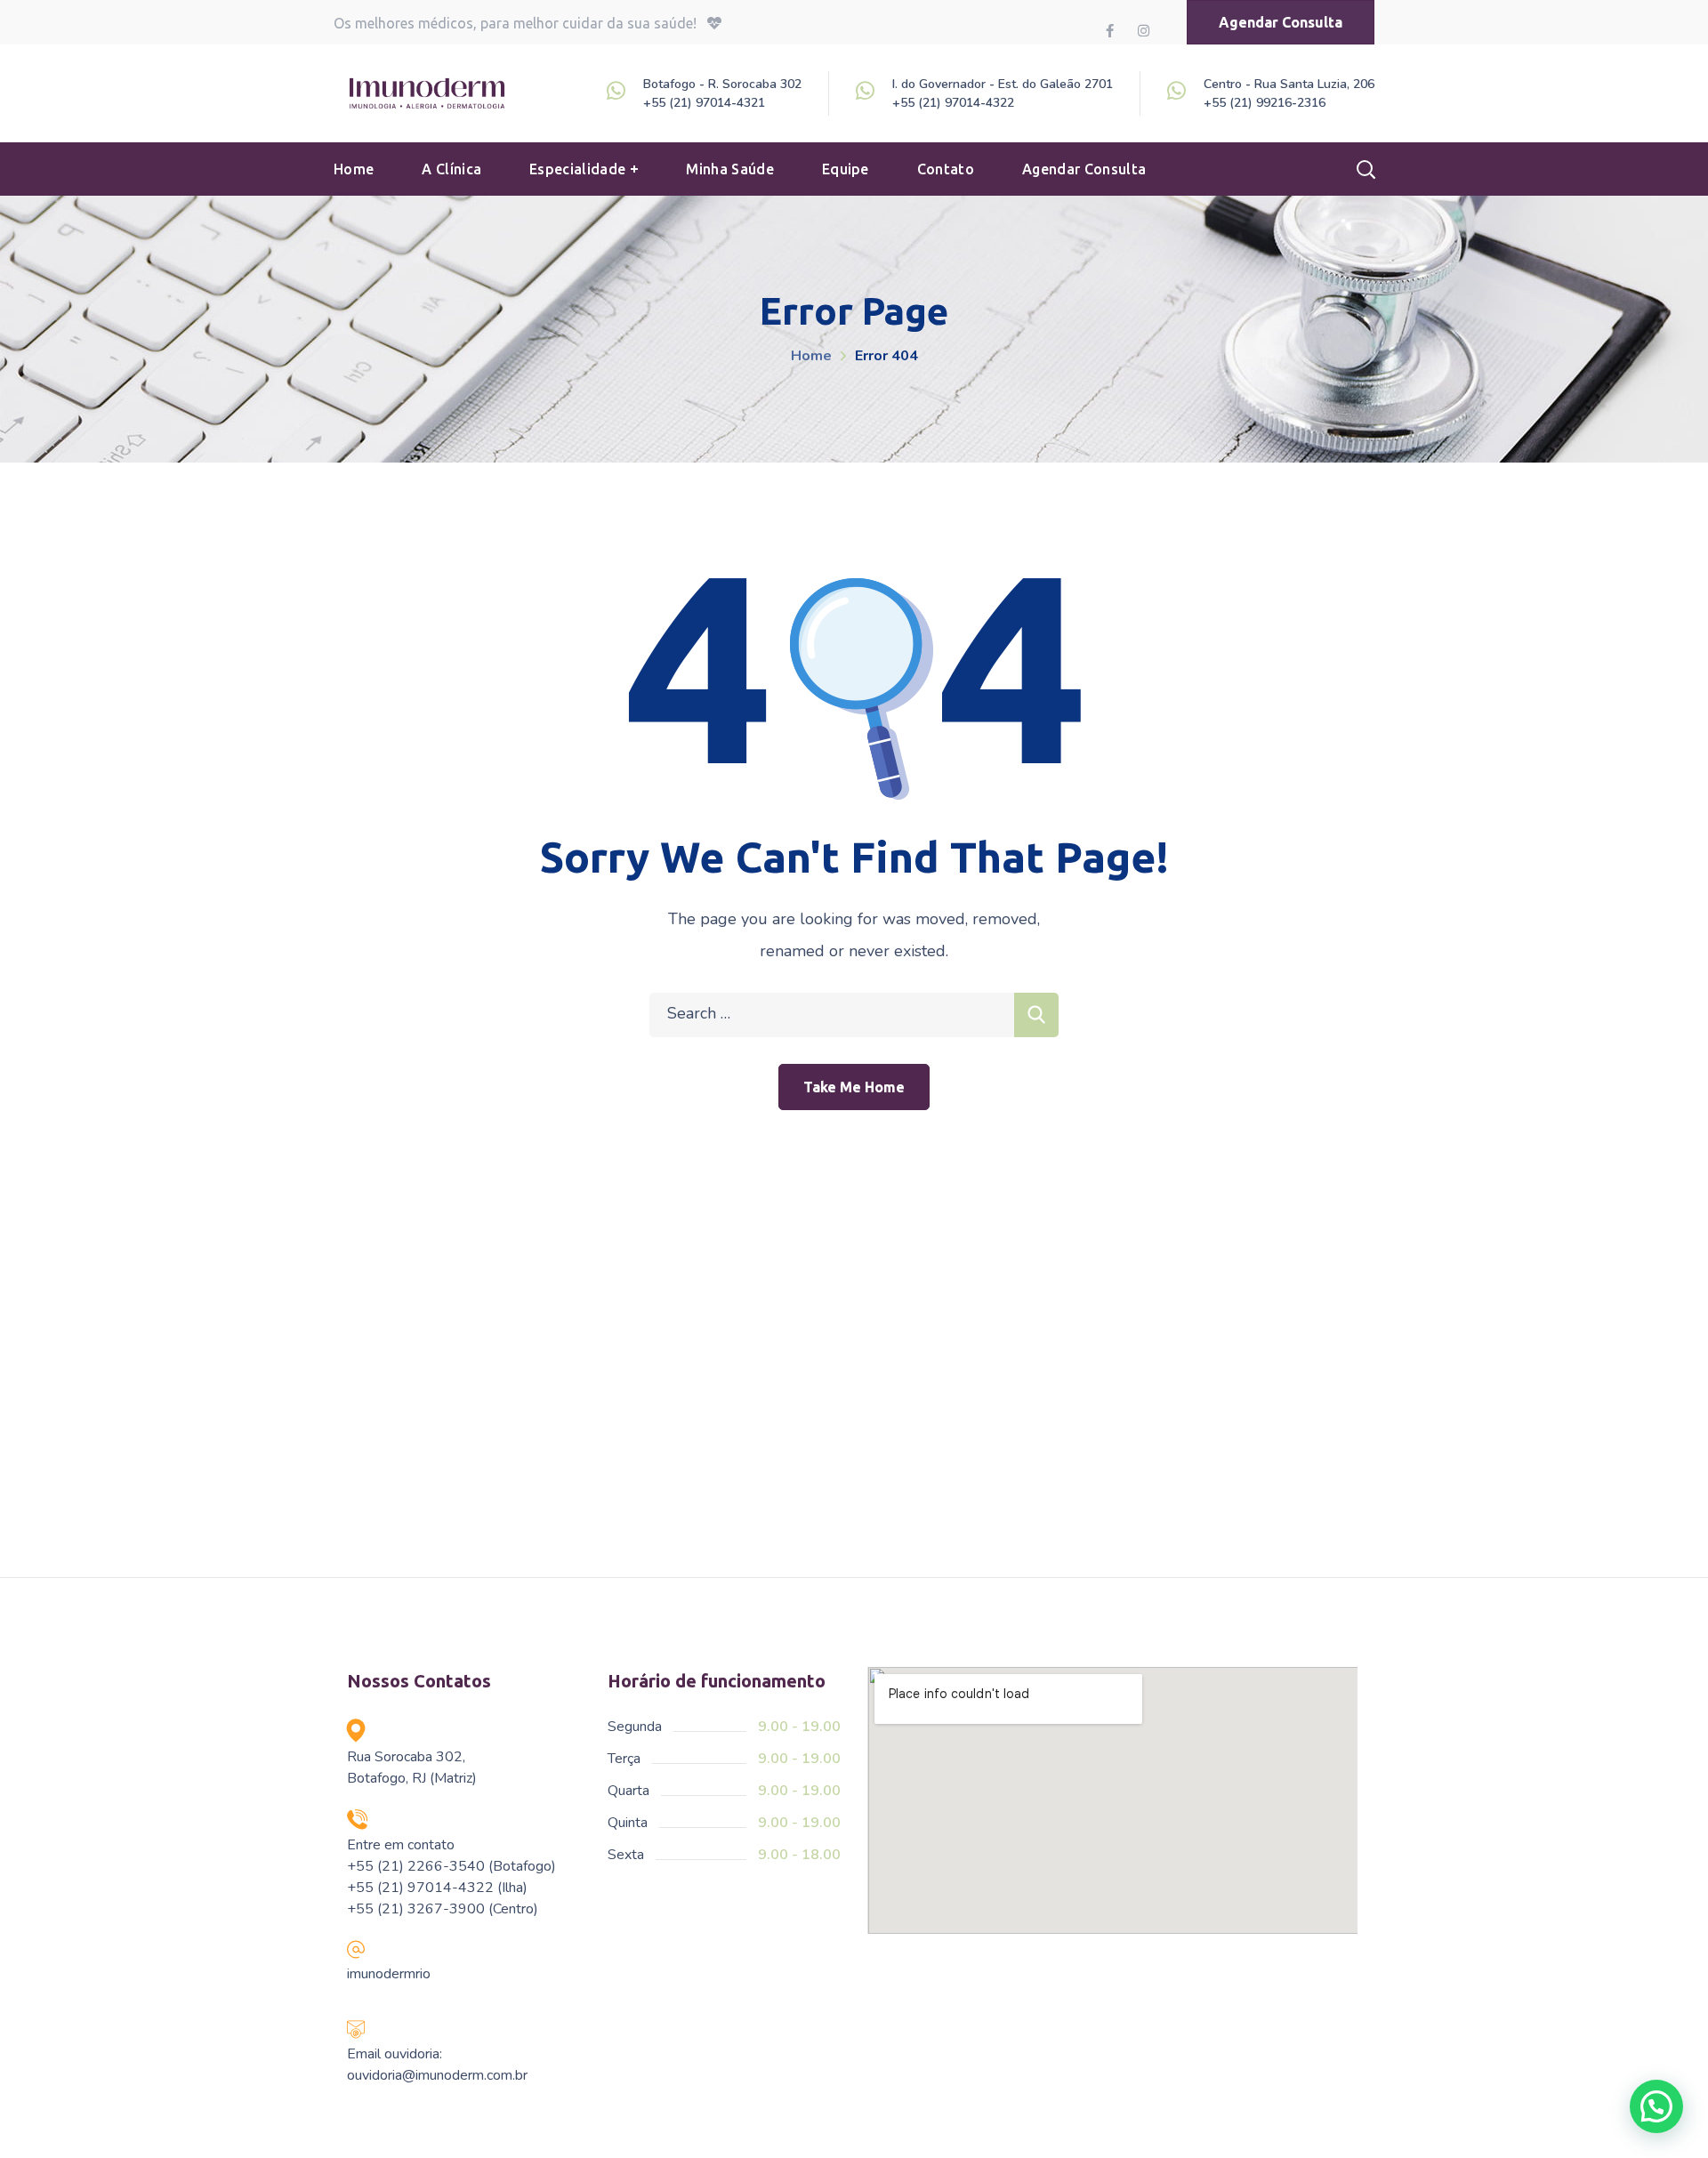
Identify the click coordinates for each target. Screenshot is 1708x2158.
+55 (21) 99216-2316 (1265, 103)
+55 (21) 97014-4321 (704, 103)
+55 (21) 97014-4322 (953, 103)
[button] (1281, 22)
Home (811, 356)
